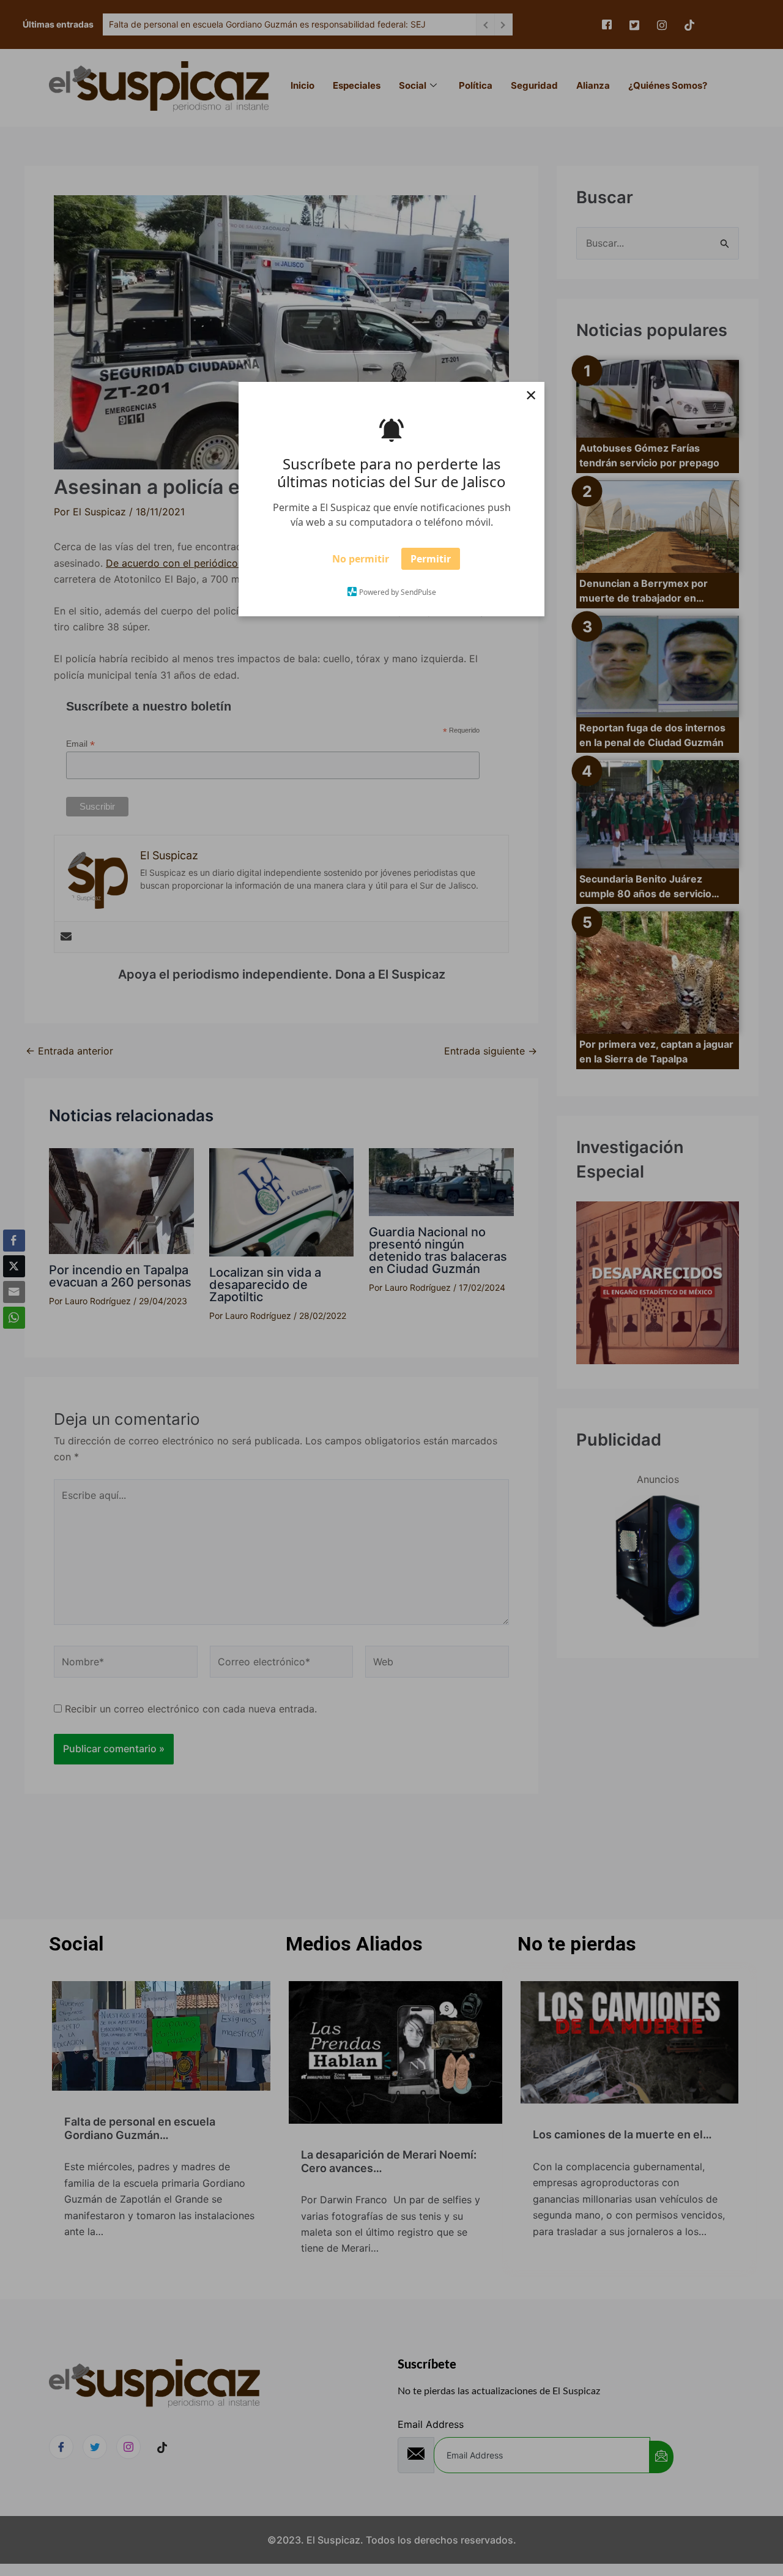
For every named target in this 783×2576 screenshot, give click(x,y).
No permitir (361, 563)
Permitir (431, 563)
